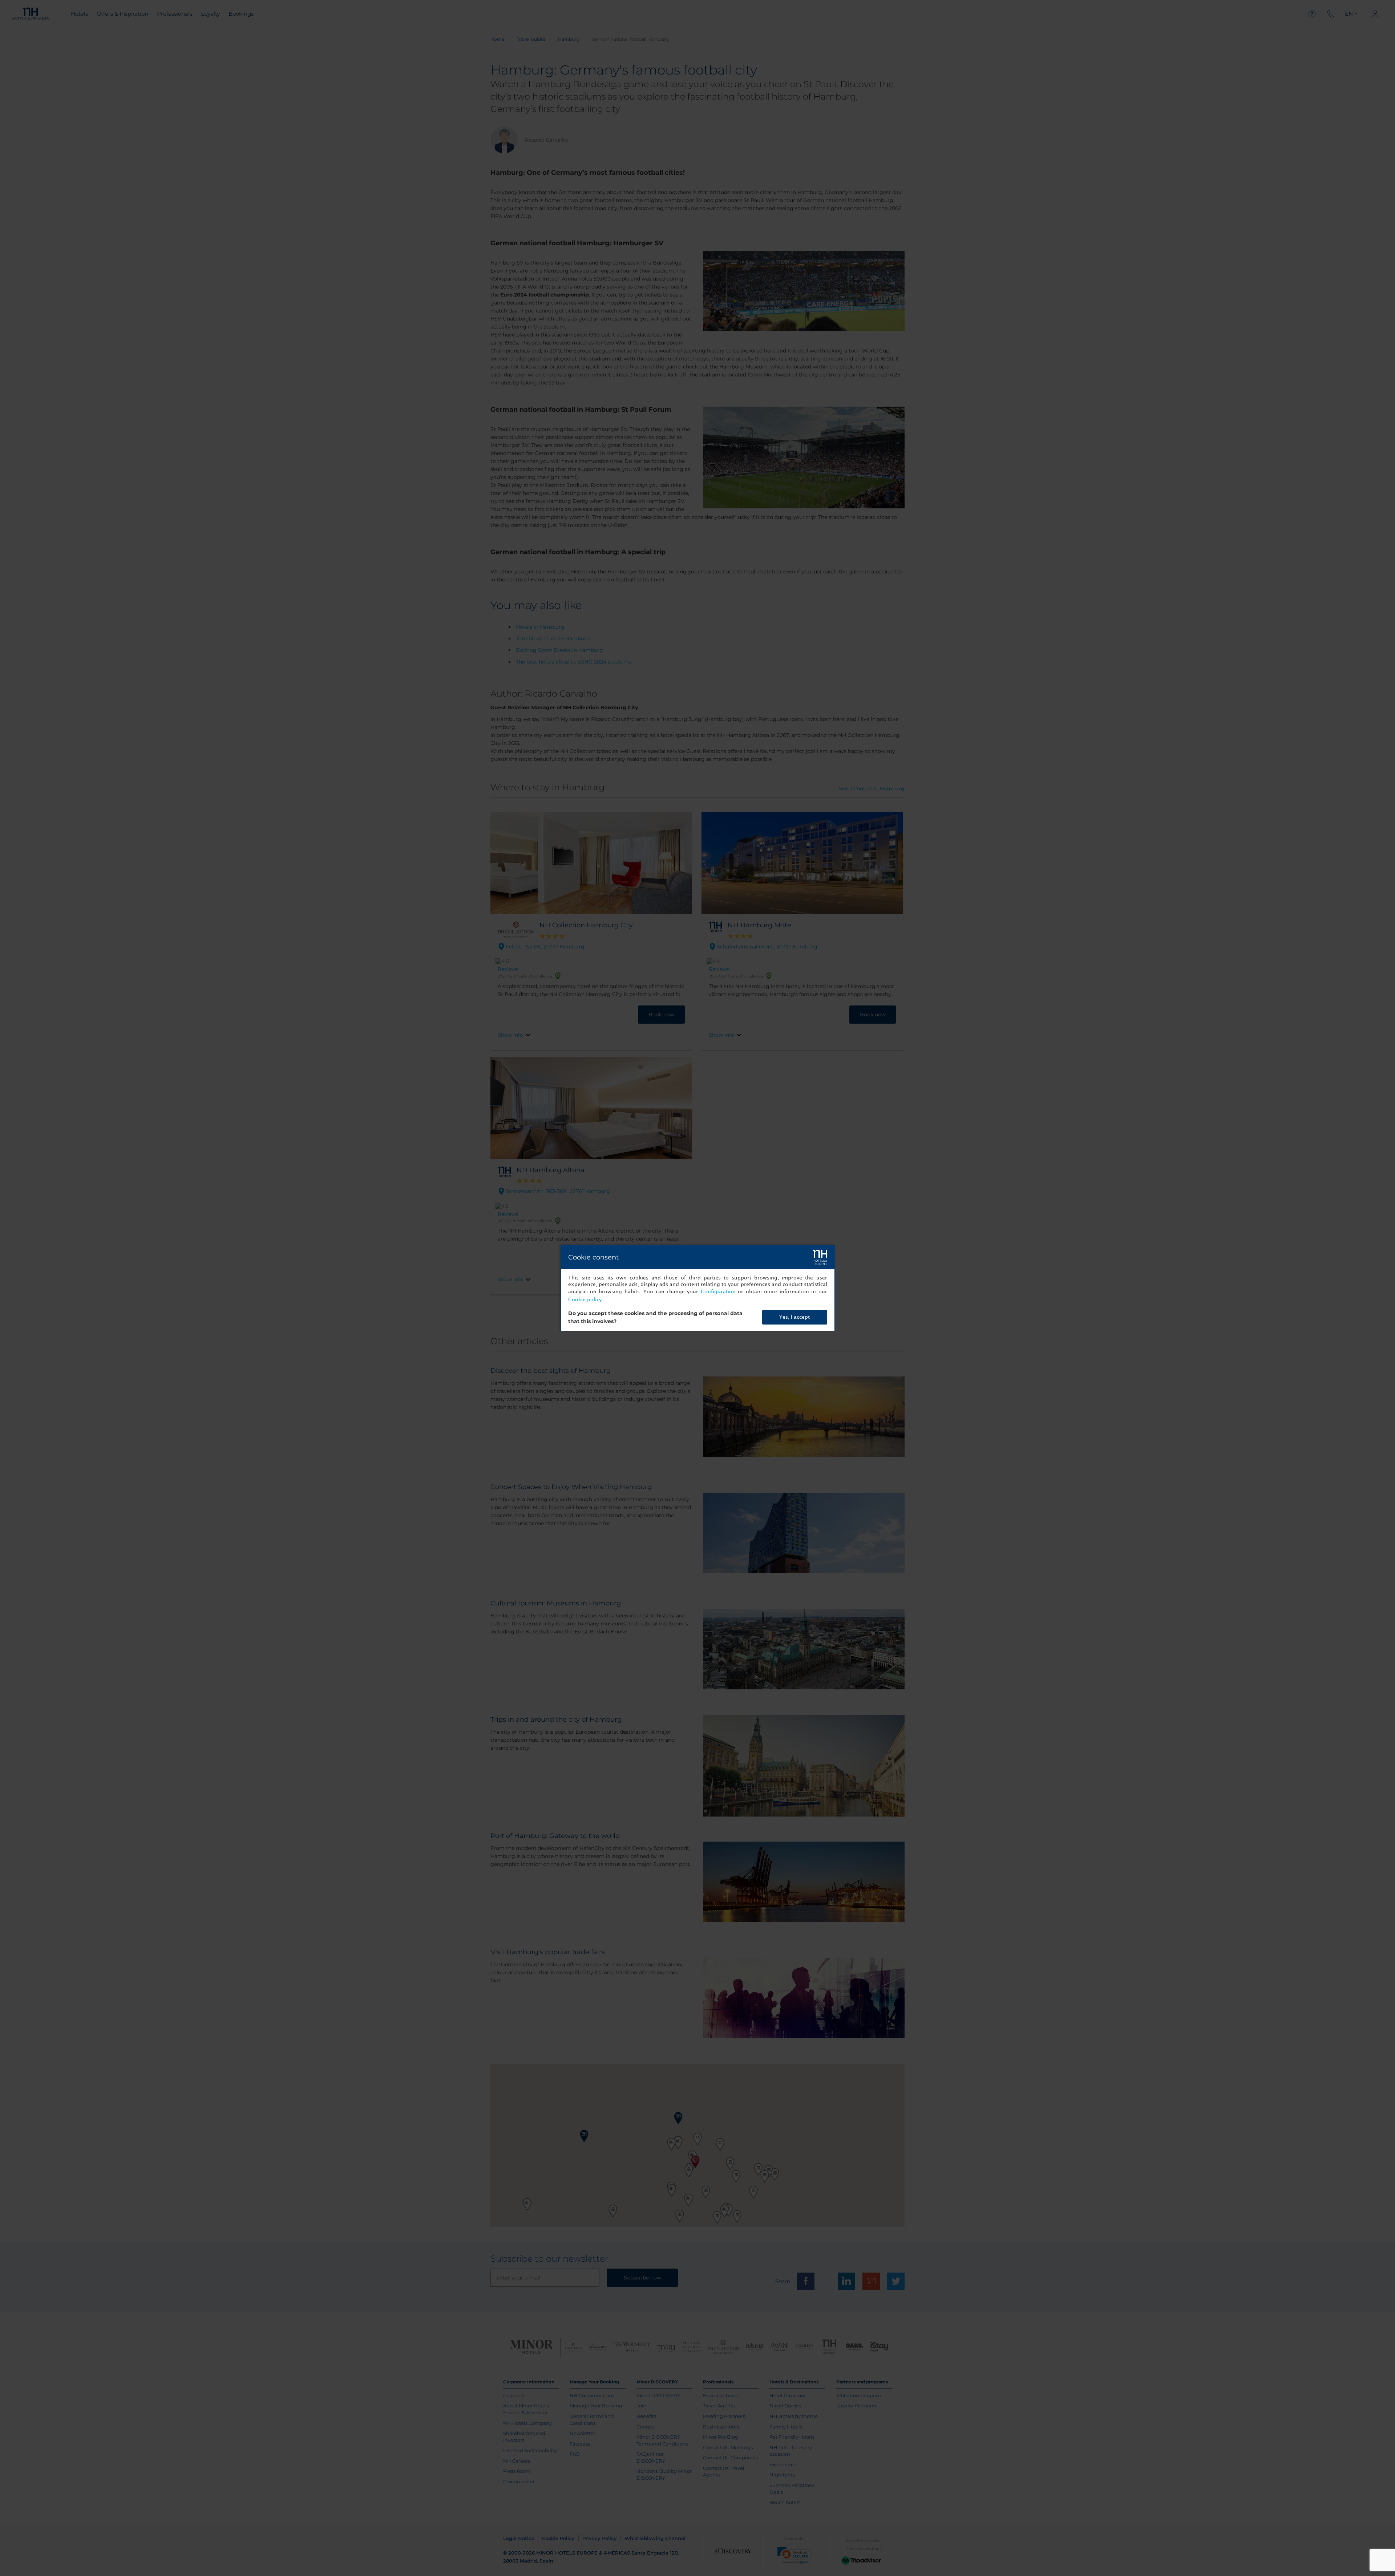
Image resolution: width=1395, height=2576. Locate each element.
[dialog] (698, 1288)
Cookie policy (585, 1300)
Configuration (718, 1292)
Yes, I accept (794, 1317)
